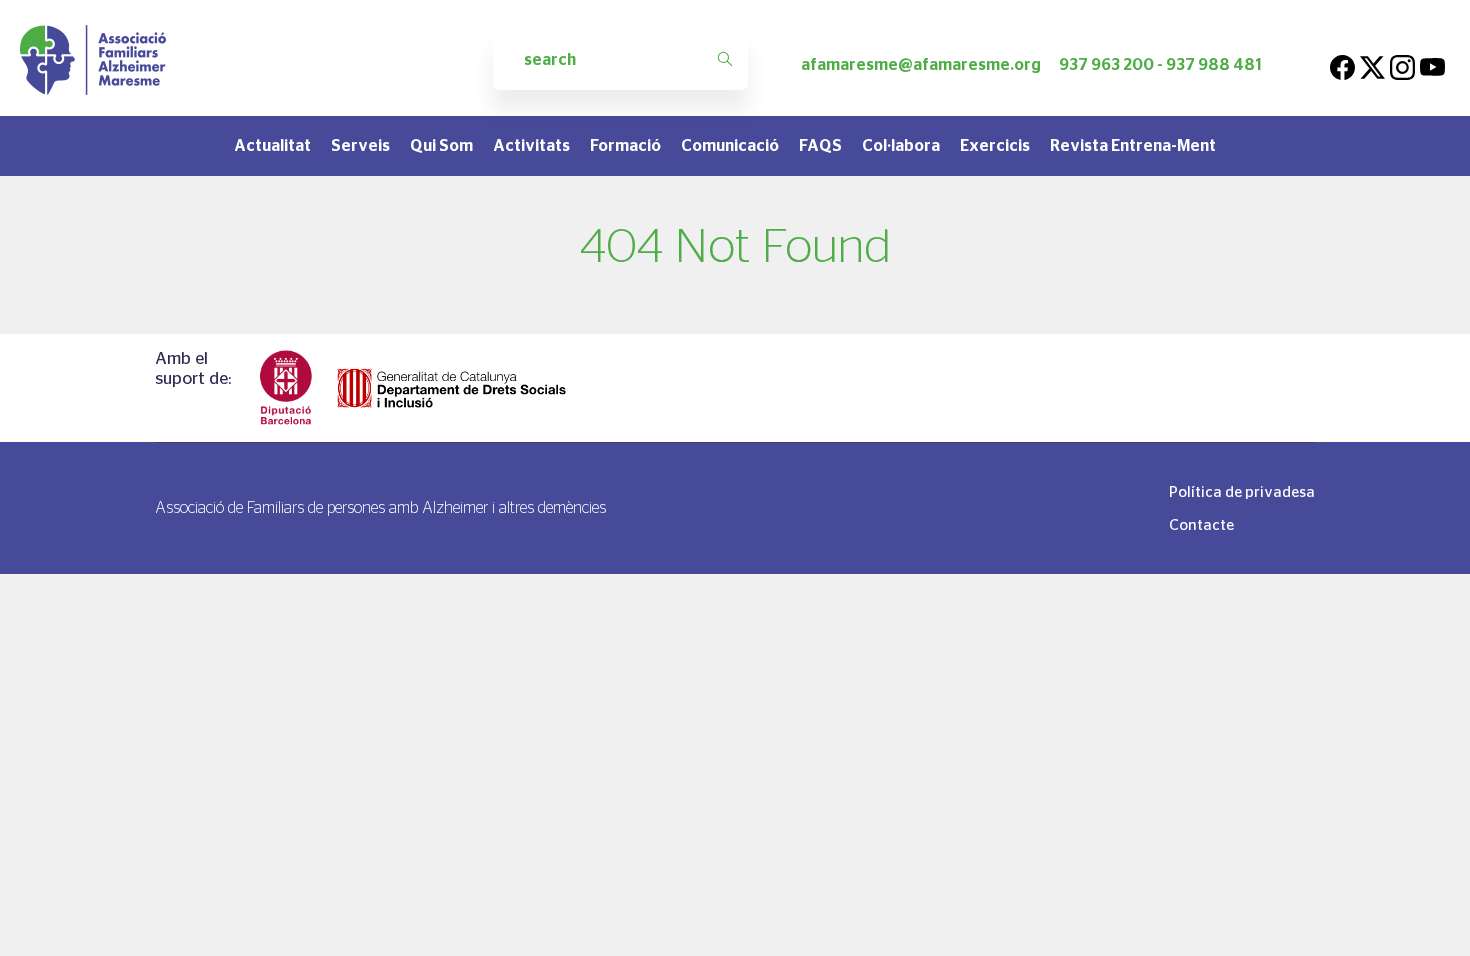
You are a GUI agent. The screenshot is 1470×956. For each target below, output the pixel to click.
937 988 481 (1214, 64)
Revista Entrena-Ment (1133, 145)
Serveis (360, 145)
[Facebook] (1342, 64)
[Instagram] (1402, 64)
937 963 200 (1106, 64)
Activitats (531, 145)
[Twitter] (1372, 64)
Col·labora (901, 145)
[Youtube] (1432, 64)
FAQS (820, 145)
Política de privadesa (1242, 491)
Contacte (1201, 524)
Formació (625, 145)
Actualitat (272, 145)
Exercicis (995, 145)
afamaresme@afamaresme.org (921, 64)
